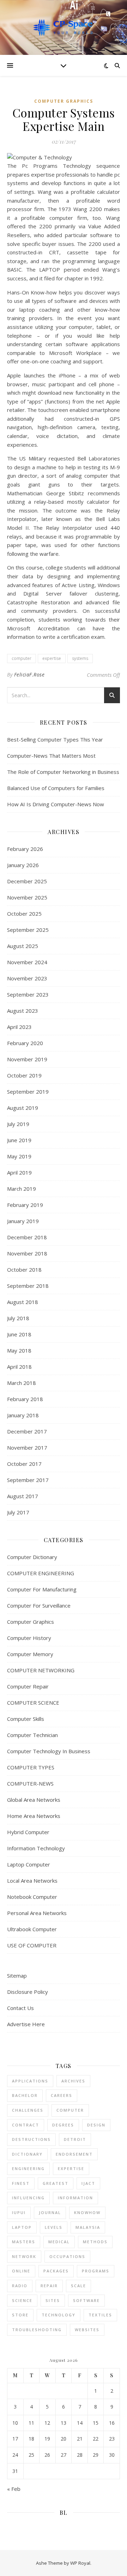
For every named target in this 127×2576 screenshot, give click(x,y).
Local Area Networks (32, 1881)
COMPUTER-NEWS (30, 1783)
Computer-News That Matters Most (51, 756)
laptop (22, 2227)
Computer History (29, 1638)
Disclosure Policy (28, 1992)
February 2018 (25, 1399)
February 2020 (25, 1043)
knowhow (87, 2212)
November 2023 (27, 978)
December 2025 (27, 881)
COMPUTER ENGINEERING (41, 1573)
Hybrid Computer (28, 1832)
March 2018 (22, 1383)
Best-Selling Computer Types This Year (55, 739)
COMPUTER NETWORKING (41, 1670)
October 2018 (24, 1270)
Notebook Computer (32, 1897)
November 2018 (27, 1253)
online (21, 2271)
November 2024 (27, 962)
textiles (100, 2315)
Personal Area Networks (37, 1913)
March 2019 (22, 1189)
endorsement (74, 2154)
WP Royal (80, 2563)
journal (50, 2212)
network (24, 2256)
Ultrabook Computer (32, 1929)
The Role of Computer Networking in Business (63, 772)
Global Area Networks (34, 1800)
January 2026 (23, 865)
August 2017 (23, 1496)
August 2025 (23, 946)
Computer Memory (30, 1654)
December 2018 (27, 1237)
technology (59, 2315)
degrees (63, 2125)
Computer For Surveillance (39, 1605)
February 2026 (25, 849)
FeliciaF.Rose (29, 675)
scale (78, 2286)
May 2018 (19, 1350)
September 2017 (28, 1480)
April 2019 (19, 1172)
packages (56, 2271)
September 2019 (28, 1092)
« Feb (14, 2489)
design (96, 2125)
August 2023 (23, 1011)
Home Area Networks (34, 1816)
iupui (19, 2212)
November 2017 (27, 1448)
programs (96, 2271)
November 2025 (27, 897)
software (86, 2300)
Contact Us (20, 2008)
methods (95, 2242)
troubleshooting (37, 2330)
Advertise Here (26, 2024)
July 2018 (18, 1318)
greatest (56, 2183)
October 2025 (24, 914)
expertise (52, 658)
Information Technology (36, 1848)
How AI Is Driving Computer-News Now (56, 804)
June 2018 (19, 1334)
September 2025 (28, 930)
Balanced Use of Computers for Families (56, 788)
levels (54, 2227)
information (75, 2198)
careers (62, 2095)
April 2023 (19, 1027)
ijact (88, 2183)
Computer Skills (26, 1719)
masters (24, 2242)
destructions (31, 2139)
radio (20, 2286)
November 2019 (27, 1059)
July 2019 (18, 1124)
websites (87, 2330)
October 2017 (24, 1464)
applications (30, 2081)
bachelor (25, 2095)
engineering (28, 2168)
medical (59, 2242)
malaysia (88, 2227)
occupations (67, 2256)
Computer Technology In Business (49, 1751)
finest (21, 2183)
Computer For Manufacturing (42, 1589)
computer (22, 658)
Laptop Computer (29, 1864)
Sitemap (17, 1976)
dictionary (27, 2154)
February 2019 (25, 1205)
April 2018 (19, 1367)
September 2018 (28, 1286)
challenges (28, 2110)
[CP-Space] (64, 27)
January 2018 (23, 1415)
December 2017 (27, 1431)
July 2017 (18, 1512)
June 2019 (19, 1140)
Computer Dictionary (32, 1557)
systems (80, 658)
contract (26, 2125)
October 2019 (24, 1075)
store (20, 2315)
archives (73, 2081)
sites (53, 2300)
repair (49, 2286)
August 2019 (23, 1108)
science (22, 2300)
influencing (28, 2198)
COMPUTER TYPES (31, 1767)
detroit (75, 2139)
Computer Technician (32, 1735)
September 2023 (28, 994)
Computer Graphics (64, 101)
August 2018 (23, 1302)
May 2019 (19, 1156)
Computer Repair (28, 1686)
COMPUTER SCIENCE (33, 1703)
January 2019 (23, 1221)
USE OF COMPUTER (32, 1945)
